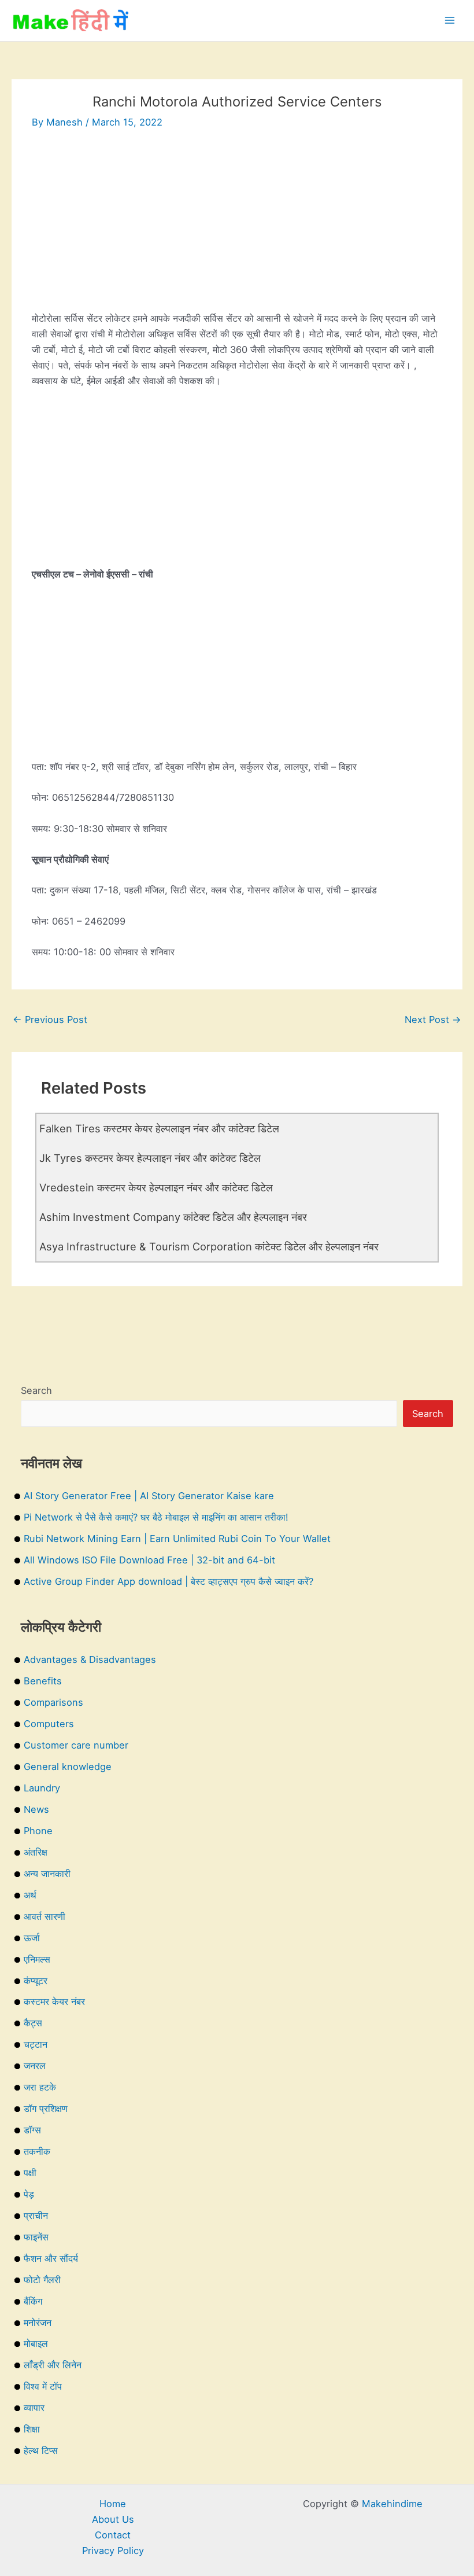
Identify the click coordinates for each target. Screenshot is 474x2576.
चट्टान (36, 2044)
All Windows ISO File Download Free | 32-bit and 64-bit (149, 1560)
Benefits (43, 1681)
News (36, 1809)
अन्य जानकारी (47, 1874)
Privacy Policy (113, 2551)
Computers (49, 1724)
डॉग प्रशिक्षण (46, 2108)
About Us (113, 2519)
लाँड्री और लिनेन (53, 2365)
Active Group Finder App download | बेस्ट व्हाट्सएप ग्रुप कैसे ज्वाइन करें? (169, 1581)
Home (113, 2504)
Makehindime (392, 2504)
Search (36, 1390)
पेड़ (29, 2194)
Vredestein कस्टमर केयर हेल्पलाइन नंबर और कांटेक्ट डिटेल (156, 1187)
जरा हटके (40, 2087)
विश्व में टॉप (43, 2386)
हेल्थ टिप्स (41, 2450)
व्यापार (34, 2408)
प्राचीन (36, 2216)
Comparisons (53, 1702)
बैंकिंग (33, 2301)
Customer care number (76, 1745)
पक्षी (30, 2173)
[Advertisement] (237, 230)
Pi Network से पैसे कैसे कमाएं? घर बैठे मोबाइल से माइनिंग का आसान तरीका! (156, 1517)
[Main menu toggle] (449, 21)
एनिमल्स (37, 1959)
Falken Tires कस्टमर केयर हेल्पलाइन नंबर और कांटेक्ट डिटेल (159, 1128)
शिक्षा (32, 2429)
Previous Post (50, 1020)
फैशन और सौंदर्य (51, 2258)
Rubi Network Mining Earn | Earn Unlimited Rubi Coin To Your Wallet (177, 1539)
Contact (113, 2535)
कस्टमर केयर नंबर (54, 2001)
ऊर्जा (32, 1938)
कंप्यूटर (36, 1981)
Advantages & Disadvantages (90, 1659)
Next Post (433, 1020)
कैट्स (33, 2023)
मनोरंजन (38, 2323)
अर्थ (30, 1895)
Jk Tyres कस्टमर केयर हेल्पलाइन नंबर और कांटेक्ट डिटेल (150, 1158)
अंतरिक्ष (36, 1852)
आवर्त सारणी (45, 1916)
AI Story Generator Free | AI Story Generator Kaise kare (149, 1496)
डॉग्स (32, 2130)
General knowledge (68, 1767)
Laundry (42, 1788)
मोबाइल (36, 2343)
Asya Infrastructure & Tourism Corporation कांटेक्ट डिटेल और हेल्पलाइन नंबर (209, 1246)
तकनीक (37, 2151)
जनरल (35, 2066)
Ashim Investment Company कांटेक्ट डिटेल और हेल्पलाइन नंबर (173, 1217)
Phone (38, 1831)
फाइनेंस (36, 2237)
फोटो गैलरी (42, 2280)
